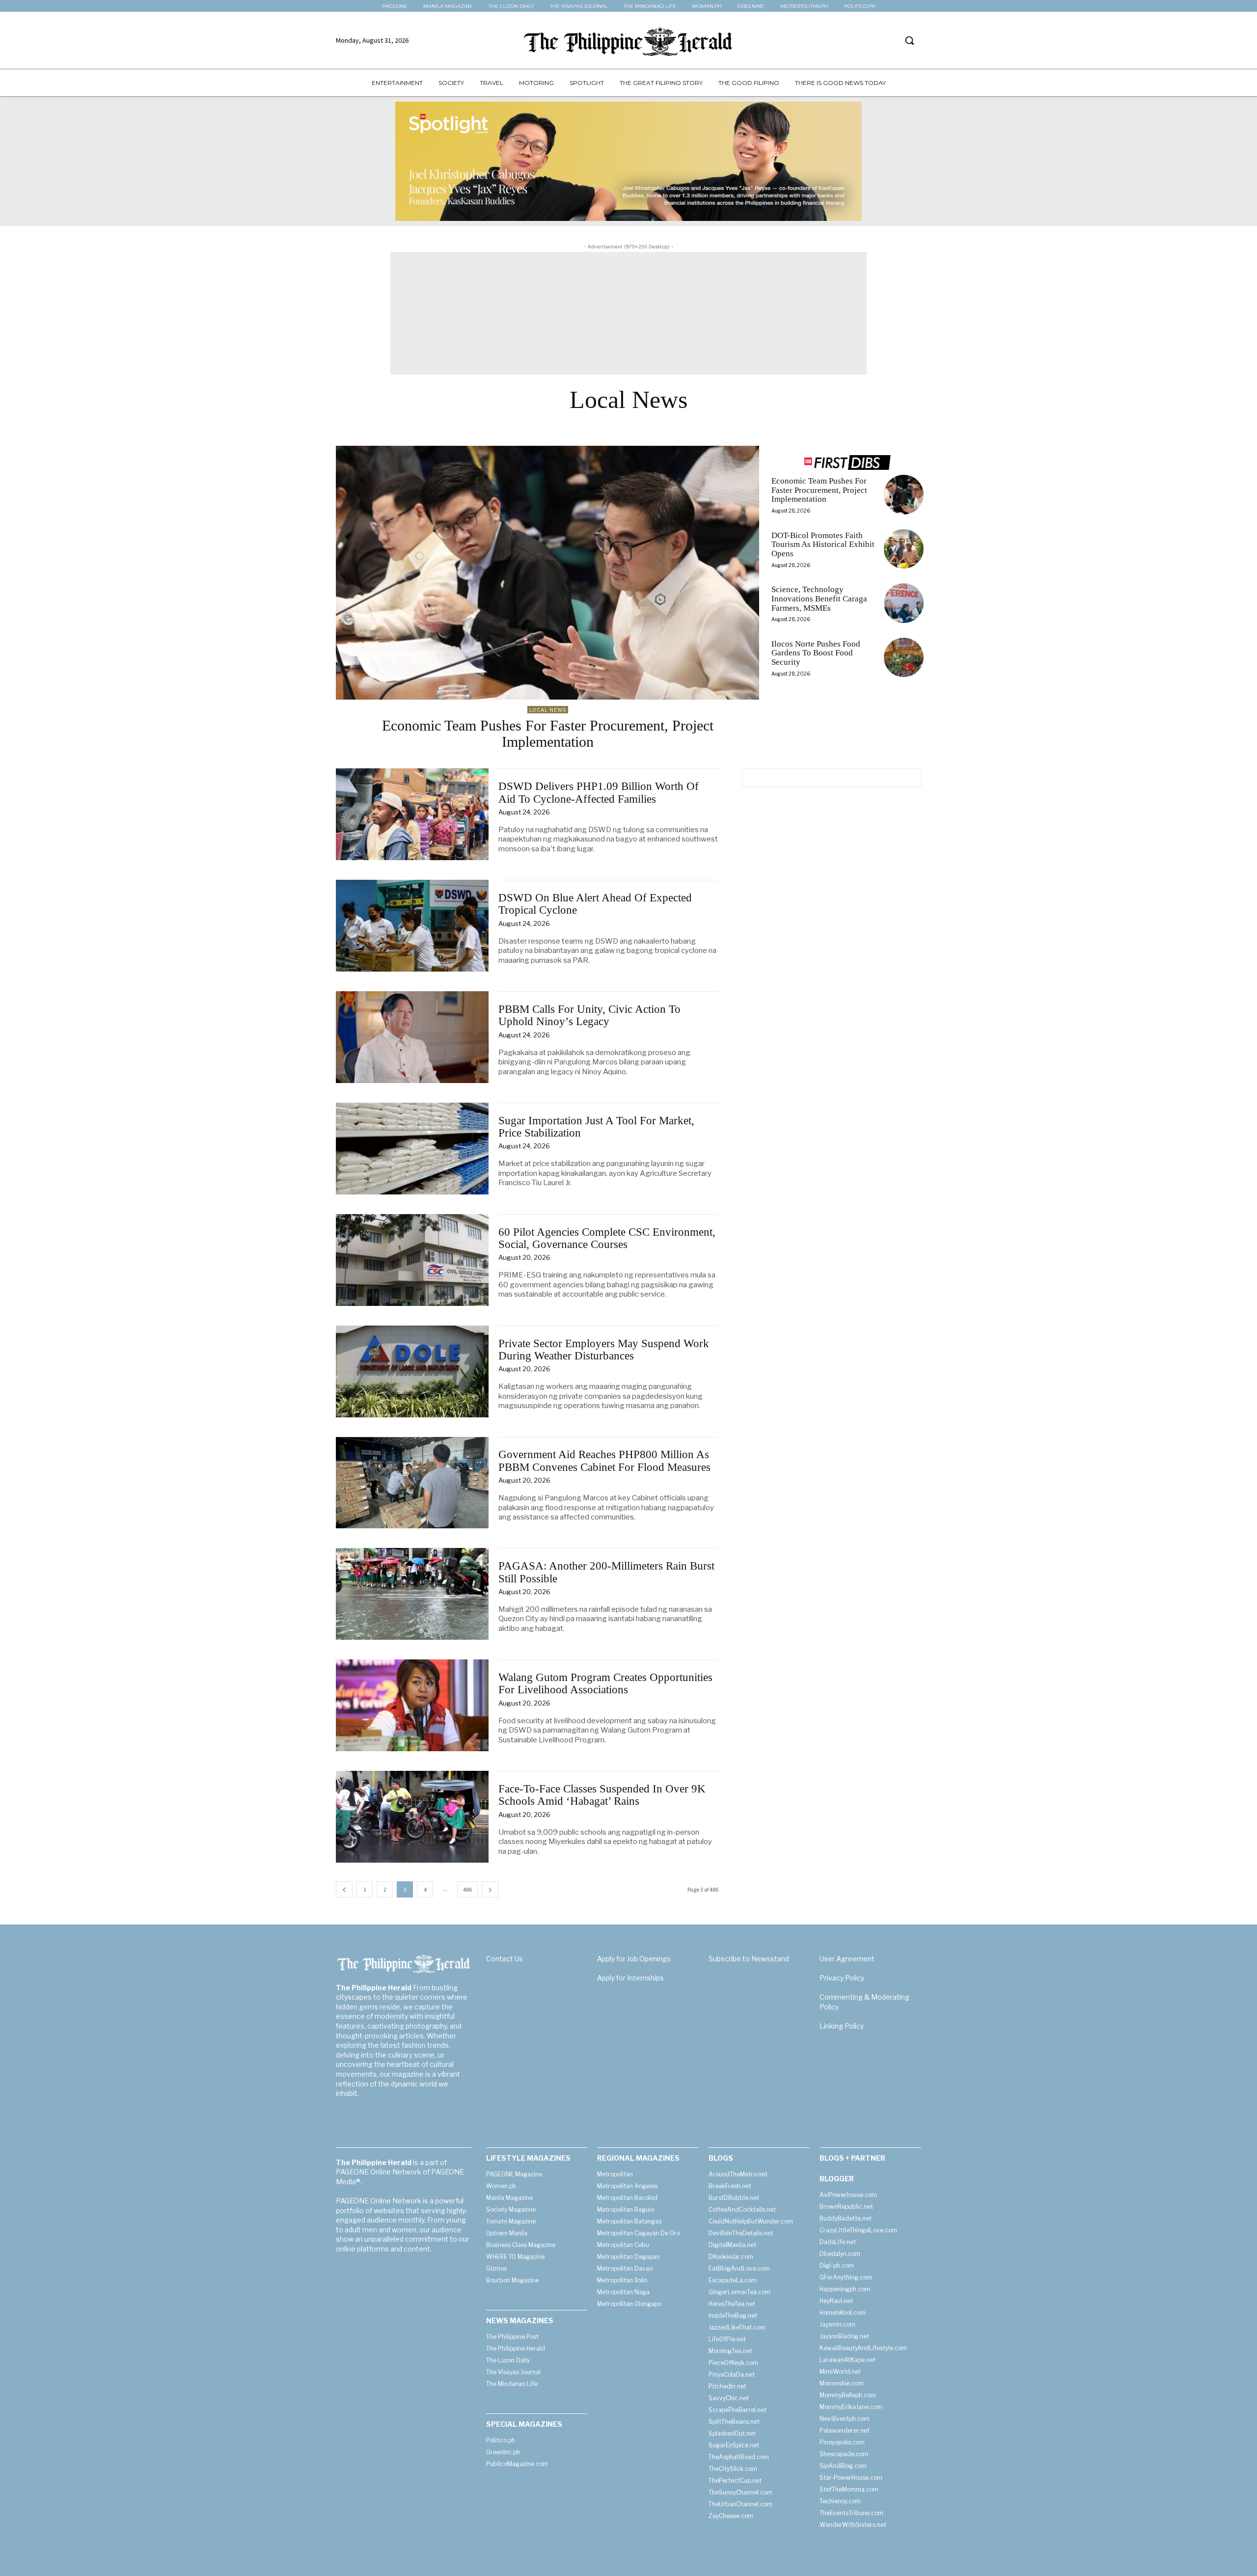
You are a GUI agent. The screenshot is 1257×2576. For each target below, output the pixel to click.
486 (467, 1889)
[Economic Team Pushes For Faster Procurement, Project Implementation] (547, 573)
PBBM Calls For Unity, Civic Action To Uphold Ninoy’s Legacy (589, 1015)
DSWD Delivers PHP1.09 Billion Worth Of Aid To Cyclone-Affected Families (599, 792)
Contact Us (505, 1959)
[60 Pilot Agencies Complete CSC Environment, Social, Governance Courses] (412, 1260)
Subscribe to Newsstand (749, 1959)
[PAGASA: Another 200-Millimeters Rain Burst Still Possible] (412, 1594)
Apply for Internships (630, 1978)
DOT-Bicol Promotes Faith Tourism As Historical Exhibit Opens (823, 544)
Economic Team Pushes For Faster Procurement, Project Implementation (548, 733)
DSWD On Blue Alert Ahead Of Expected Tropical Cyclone (595, 904)
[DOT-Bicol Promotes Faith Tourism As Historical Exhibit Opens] (904, 549)
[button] (909, 40)
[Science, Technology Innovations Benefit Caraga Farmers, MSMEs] (904, 603)
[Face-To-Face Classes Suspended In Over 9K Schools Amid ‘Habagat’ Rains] (412, 1817)
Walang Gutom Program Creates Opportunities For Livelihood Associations (605, 1683)
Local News (548, 710)
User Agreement (847, 1959)
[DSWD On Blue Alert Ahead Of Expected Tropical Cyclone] (412, 926)
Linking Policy (842, 2026)
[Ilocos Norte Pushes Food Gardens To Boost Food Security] (904, 658)
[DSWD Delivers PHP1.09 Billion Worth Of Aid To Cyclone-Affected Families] (412, 814)
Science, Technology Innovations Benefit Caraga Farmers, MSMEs (819, 598)
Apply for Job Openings (634, 1959)
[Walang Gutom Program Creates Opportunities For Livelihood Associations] (412, 1705)
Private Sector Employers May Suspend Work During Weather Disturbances (604, 1350)
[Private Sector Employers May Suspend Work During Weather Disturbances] (412, 1371)
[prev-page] (344, 1889)
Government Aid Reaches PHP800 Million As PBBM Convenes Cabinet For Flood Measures (604, 1461)
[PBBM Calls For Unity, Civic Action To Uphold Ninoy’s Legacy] (412, 1037)
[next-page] (490, 1889)
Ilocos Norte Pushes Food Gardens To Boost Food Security (816, 653)
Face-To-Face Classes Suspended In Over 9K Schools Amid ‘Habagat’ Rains (602, 1795)
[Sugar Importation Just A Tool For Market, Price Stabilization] (412, 1149)
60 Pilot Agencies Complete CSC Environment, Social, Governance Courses (607, 1238)
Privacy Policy (842, 1978)
